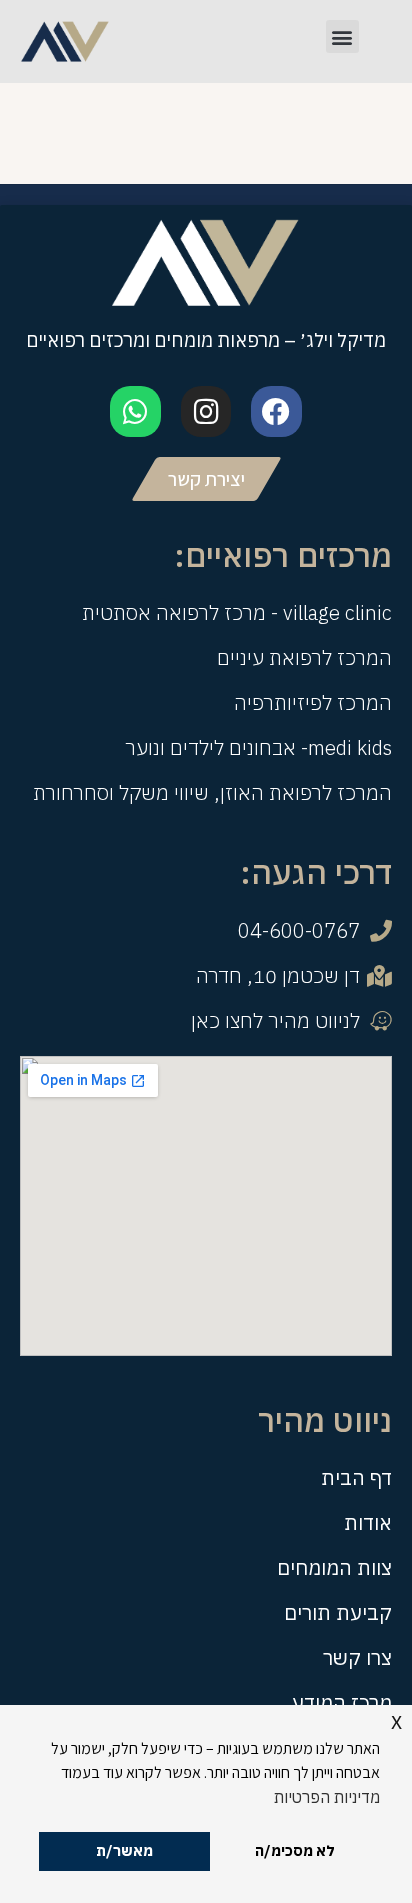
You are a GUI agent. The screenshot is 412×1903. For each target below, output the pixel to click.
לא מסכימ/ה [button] (295, 1850)
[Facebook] (276, 411)
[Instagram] (206, 411)
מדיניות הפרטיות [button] (327, 1797)
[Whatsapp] (135, 411)
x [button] (396, 1719)
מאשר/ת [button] (124, 1850)
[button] (342, 36)
